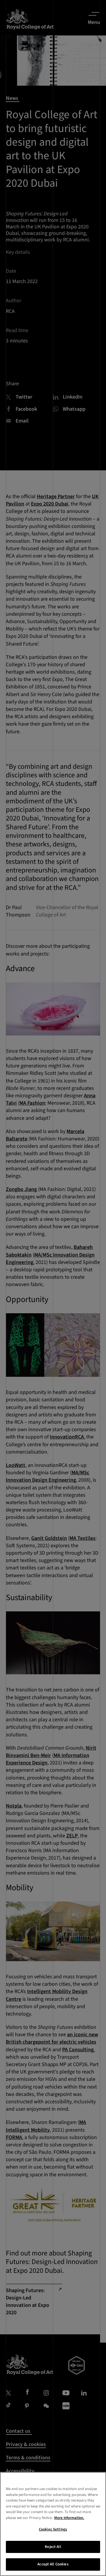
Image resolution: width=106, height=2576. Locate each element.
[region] (53, 2524)
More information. (69, 2518)
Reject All (53, 2547)
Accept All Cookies (53, 2564)
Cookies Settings (53, 2529)
